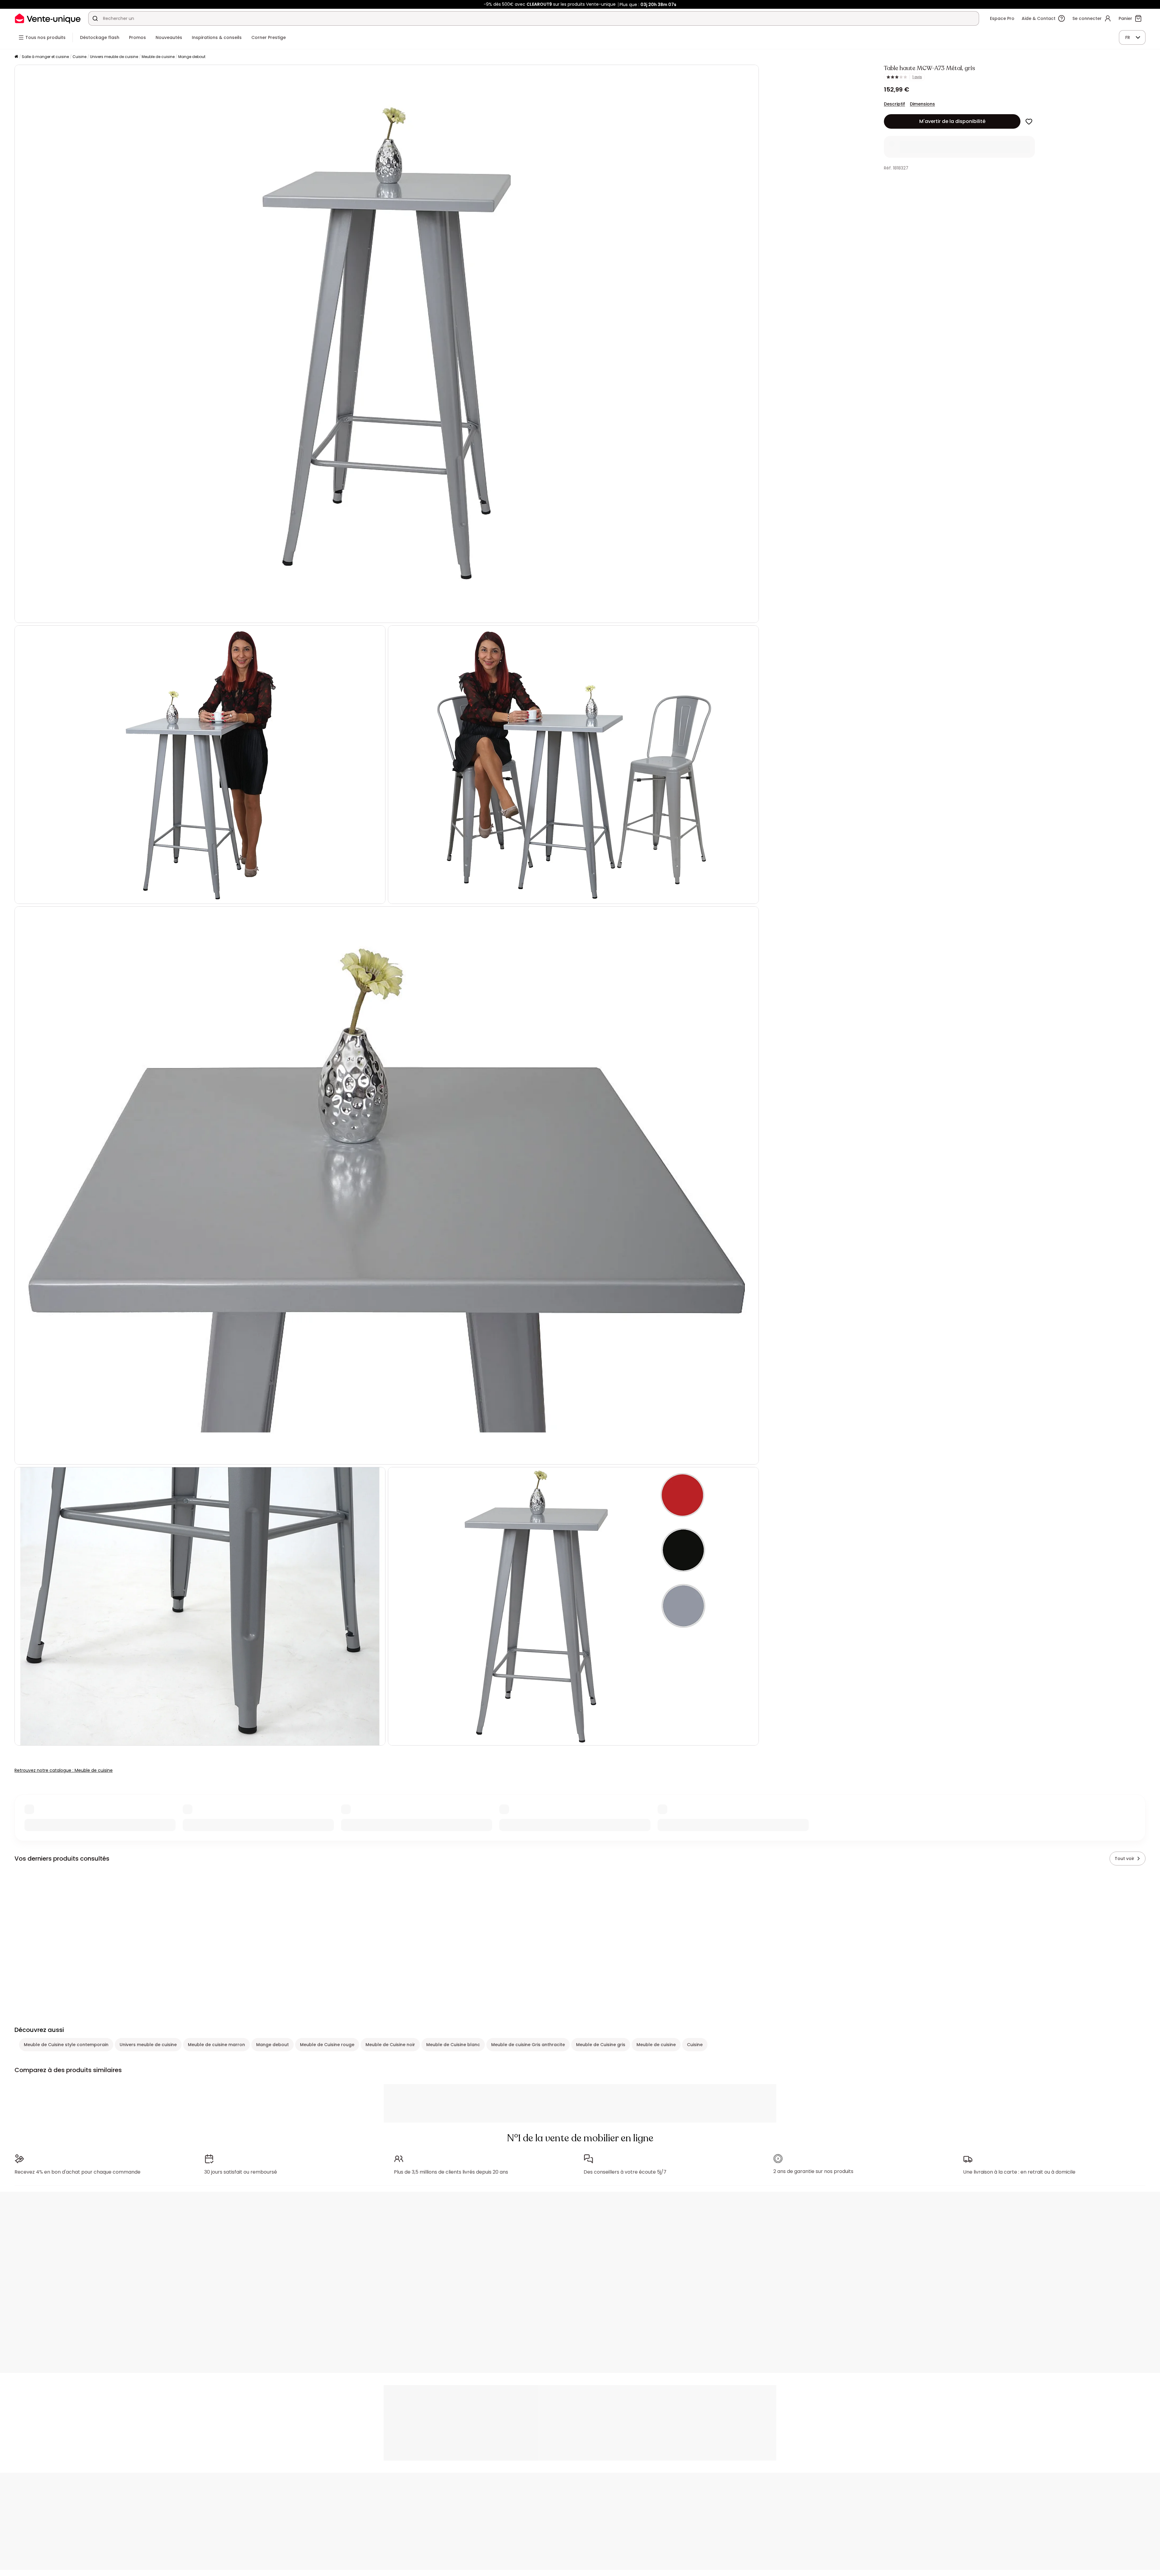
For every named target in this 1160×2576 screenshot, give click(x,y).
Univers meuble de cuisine (114, 57)
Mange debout (192, 57)
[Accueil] (16, 57)
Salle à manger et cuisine (45, 57)
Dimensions (922, 104)
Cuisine (79, 57)
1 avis (917, 77)
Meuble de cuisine (158, 57)
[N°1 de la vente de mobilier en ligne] (48, 18)
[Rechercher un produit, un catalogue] (95, 18)
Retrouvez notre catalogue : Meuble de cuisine (64, 1770)
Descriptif (894, 104)
